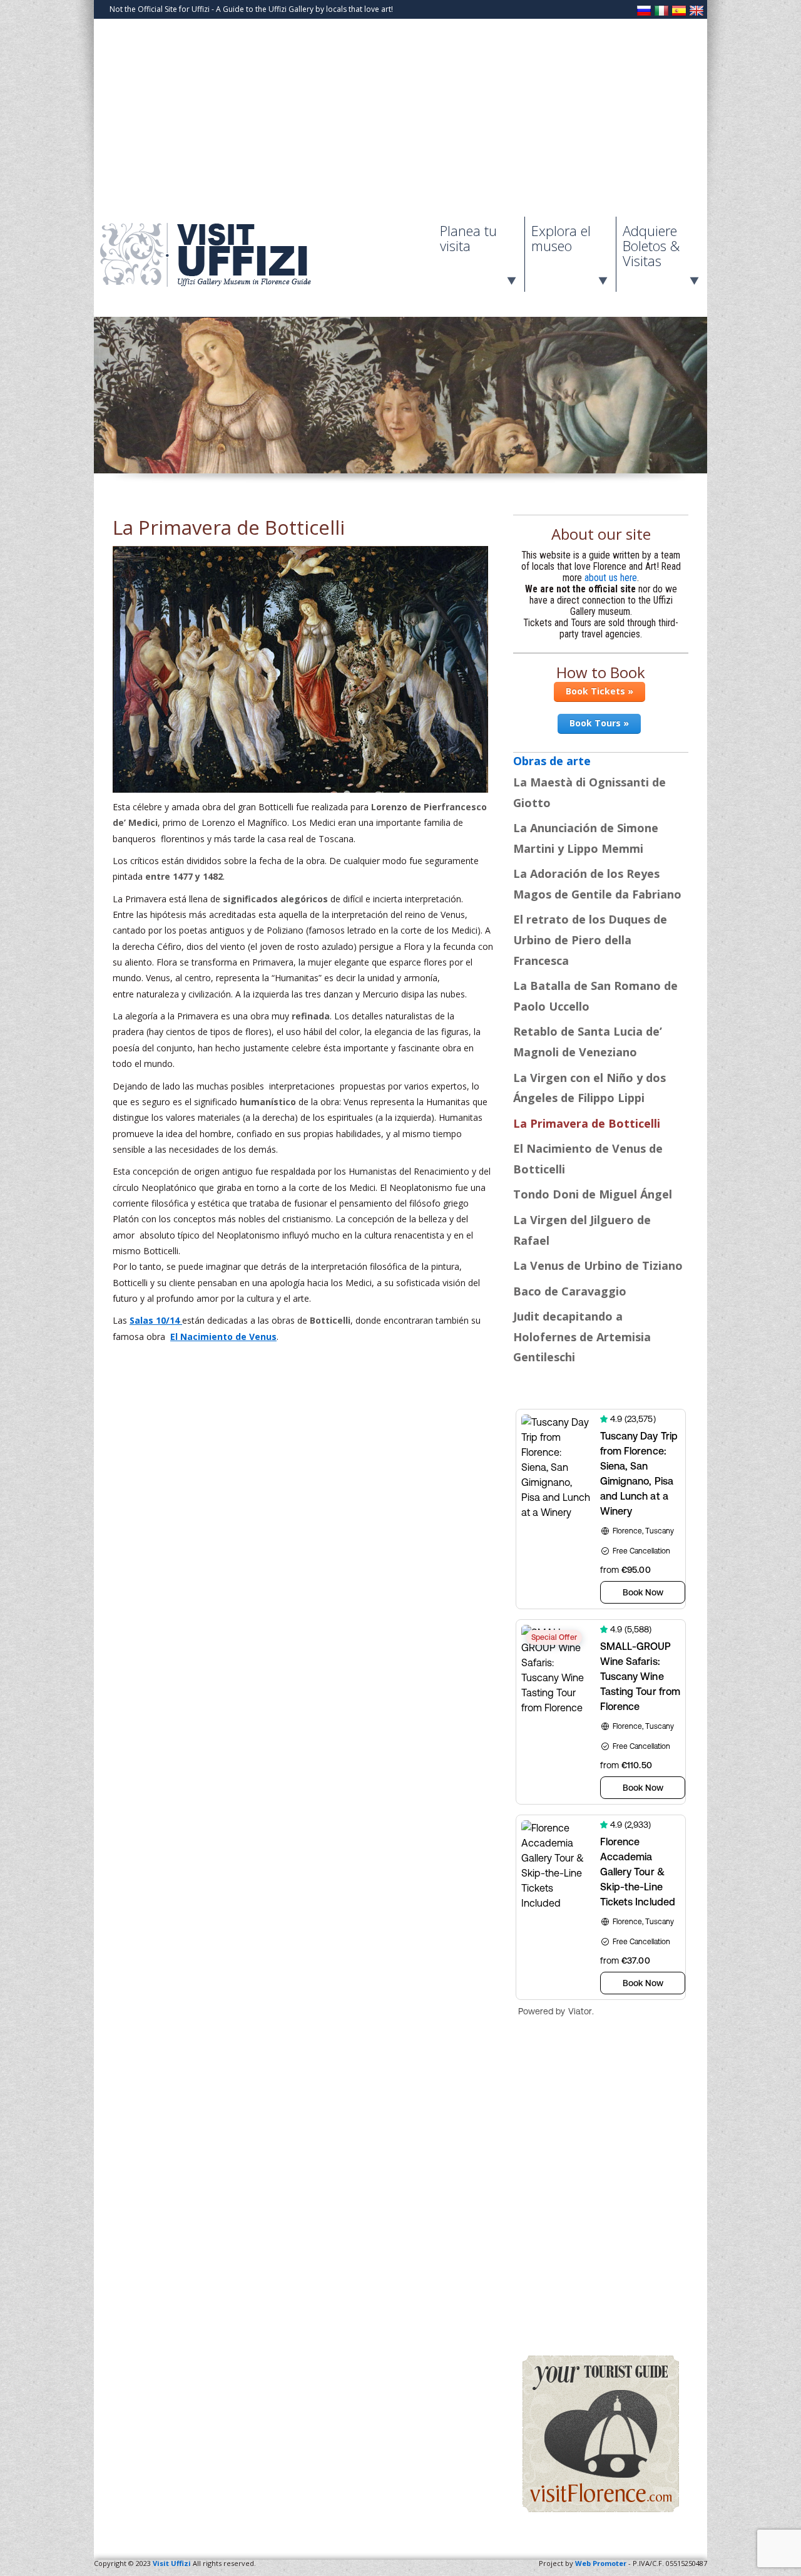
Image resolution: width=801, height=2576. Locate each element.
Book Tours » (599, 723)
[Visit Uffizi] (219, 284)
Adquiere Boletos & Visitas (651, 245)
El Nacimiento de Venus (223, 1337)
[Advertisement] (400, 123)
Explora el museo (561, 238)
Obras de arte (552, 761)
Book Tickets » (599, 691)
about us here (611, 578)
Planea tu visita (468, 238)
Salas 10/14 (156, 1320)
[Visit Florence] (601, 2509)
